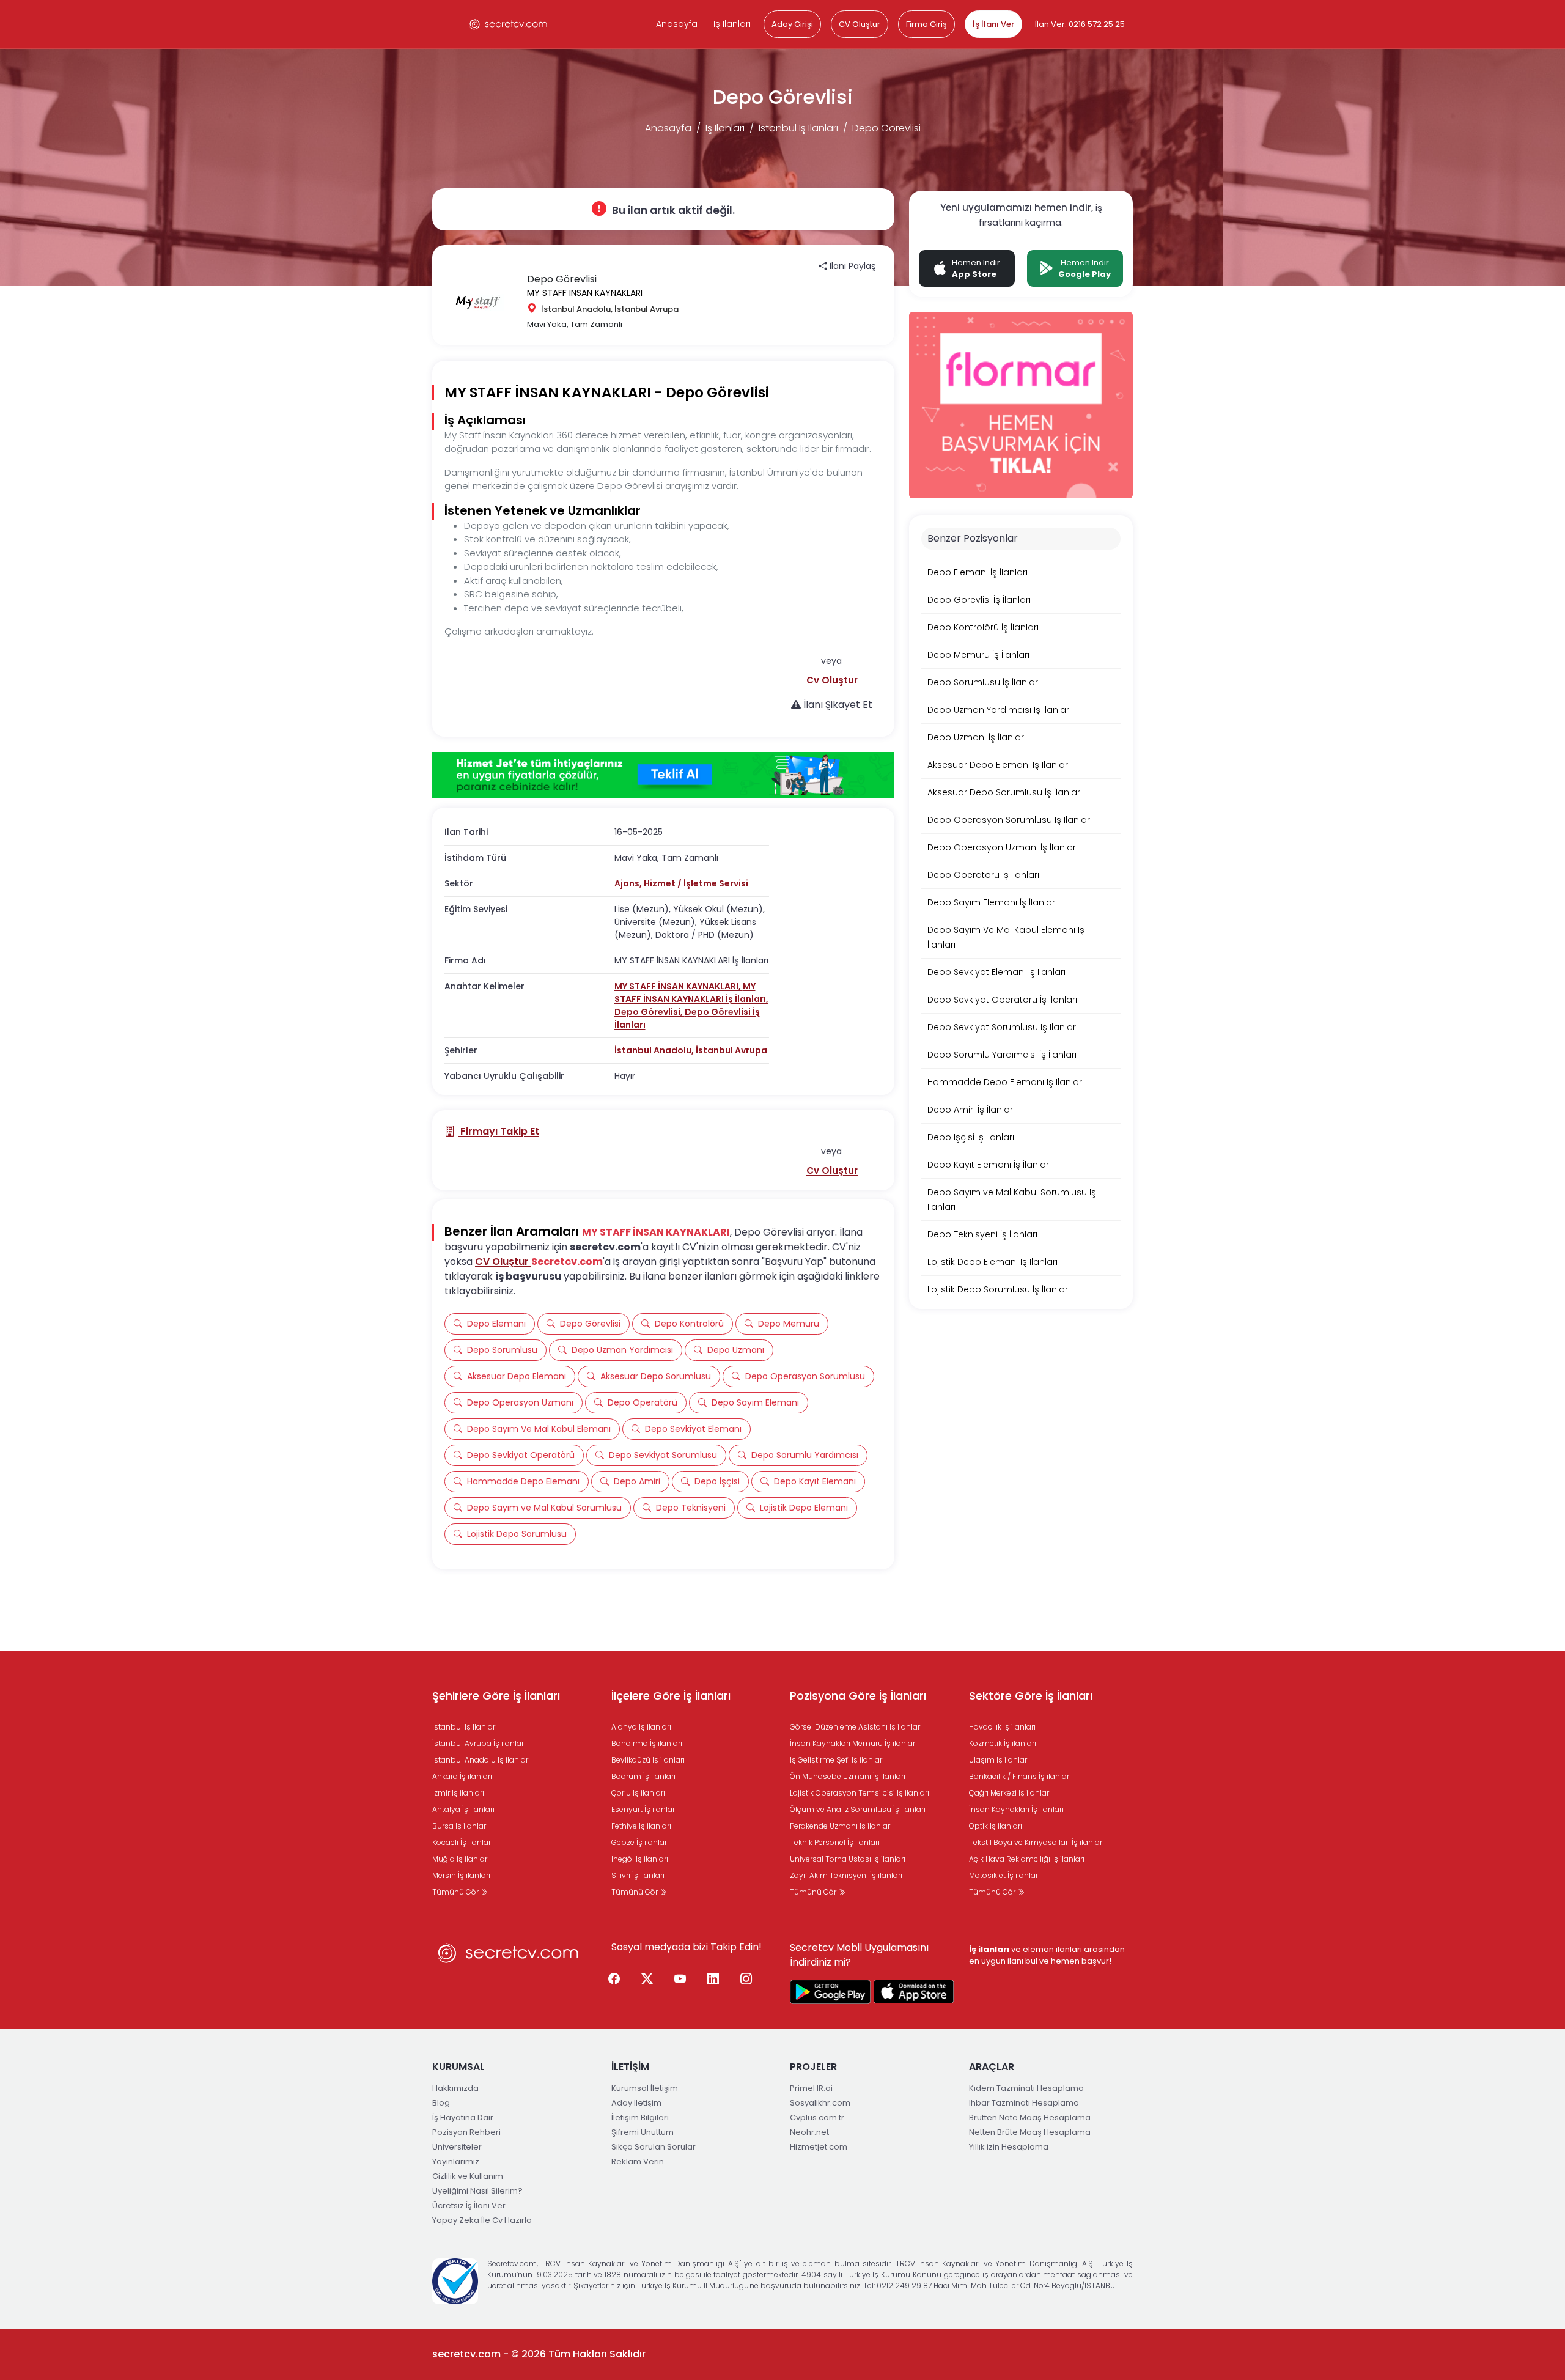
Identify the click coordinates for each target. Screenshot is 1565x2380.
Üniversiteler (457, 2147)
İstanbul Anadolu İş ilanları (481, 1760)
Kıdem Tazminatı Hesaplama (1026, 2088)
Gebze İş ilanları (640, 1842)
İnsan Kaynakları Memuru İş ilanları (853, 1743)
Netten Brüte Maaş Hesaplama (1030, 2132)
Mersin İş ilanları (461, 1875)
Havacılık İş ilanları (1002, 1727)
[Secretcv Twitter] (647, 1980)
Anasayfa (677, 24)
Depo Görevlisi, (650, 1012)
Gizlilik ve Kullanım (468, 2176)
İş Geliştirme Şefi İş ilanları (837, 1760)
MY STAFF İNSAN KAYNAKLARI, (679, 986)
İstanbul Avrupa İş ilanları (479, 1743)
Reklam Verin (638, 2161)
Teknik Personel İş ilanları (835, 1842)
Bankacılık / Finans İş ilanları (1020, 1776)
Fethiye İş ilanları (641, 1826)
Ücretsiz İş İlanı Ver (469, 2205)
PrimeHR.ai (811, 2088)
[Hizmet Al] (663, 775)
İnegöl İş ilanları (640, 1859)
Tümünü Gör (456, 1892)
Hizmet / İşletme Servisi (696, 883)
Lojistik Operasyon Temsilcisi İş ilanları (860, 1793)
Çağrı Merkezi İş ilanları (1010, 1793)
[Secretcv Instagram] (746, 1980)
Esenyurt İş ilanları (644, 1809)
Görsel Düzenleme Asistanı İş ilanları (856, 1727)
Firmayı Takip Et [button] (499, 1131)
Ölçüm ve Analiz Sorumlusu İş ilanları (858, 1809)
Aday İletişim (636, 2103)
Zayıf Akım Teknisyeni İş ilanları (846, 1875)
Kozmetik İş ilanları (1003, 1743)
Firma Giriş (926, 24)
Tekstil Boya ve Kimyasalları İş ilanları (1037, 1842)
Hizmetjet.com (819, 2147)
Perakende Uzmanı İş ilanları (841, 1826)
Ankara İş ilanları (462, 1776)
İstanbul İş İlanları (798, 128)
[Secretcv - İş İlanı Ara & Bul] (830, 1992)
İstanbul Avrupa (731, 1050)
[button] (832, 680)
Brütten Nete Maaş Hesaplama (1030, 2117)
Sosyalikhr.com (820, 2103)
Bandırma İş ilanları (647, 1743)
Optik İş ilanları (996, 1826)
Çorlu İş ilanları (638, 1793)
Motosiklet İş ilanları (1004, 1875)
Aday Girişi (792, 24)
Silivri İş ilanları (638, 1875)
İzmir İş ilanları (458, 1793)
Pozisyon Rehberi (466, 2132)
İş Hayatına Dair (463, 2117)
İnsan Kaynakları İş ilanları (1016, 1809)
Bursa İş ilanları (460, 1826)
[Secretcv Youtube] (680, 1980)
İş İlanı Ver (993, 24)
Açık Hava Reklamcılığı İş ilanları (1027, 1859)
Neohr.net (809, 2132)
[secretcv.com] (509, 24)
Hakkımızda (455, 2088)
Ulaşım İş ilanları (999, 1760)
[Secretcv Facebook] (614, 1980)
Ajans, (629, 883)
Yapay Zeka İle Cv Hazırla (482, 2220)
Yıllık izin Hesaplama (1009, 2147)
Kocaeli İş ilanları (462, 1842)
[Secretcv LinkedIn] (713, 1980)
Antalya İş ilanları (463, 1809)
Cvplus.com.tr (817, 2117)
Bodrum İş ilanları (643, 1776)
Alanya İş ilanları (641, 1727)
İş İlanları (732, 24)
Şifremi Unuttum (643, 2132)
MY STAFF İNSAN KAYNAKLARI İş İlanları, (691, 993)
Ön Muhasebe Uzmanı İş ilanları (848, 1776)
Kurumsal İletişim (645, 2088)
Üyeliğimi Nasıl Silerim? (477, 2191)
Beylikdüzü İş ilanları (648, 1760)
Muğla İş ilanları (461, 1859)
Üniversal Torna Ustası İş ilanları (848, 1859)
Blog (441, 2103)
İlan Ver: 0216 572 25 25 (1080, 24)
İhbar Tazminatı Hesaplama (1024, 2103)
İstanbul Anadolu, (655, 1050)
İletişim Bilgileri (640, 2117)
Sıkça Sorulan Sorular (654, 2147)
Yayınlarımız (456, 2161)
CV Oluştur (860, 24)
